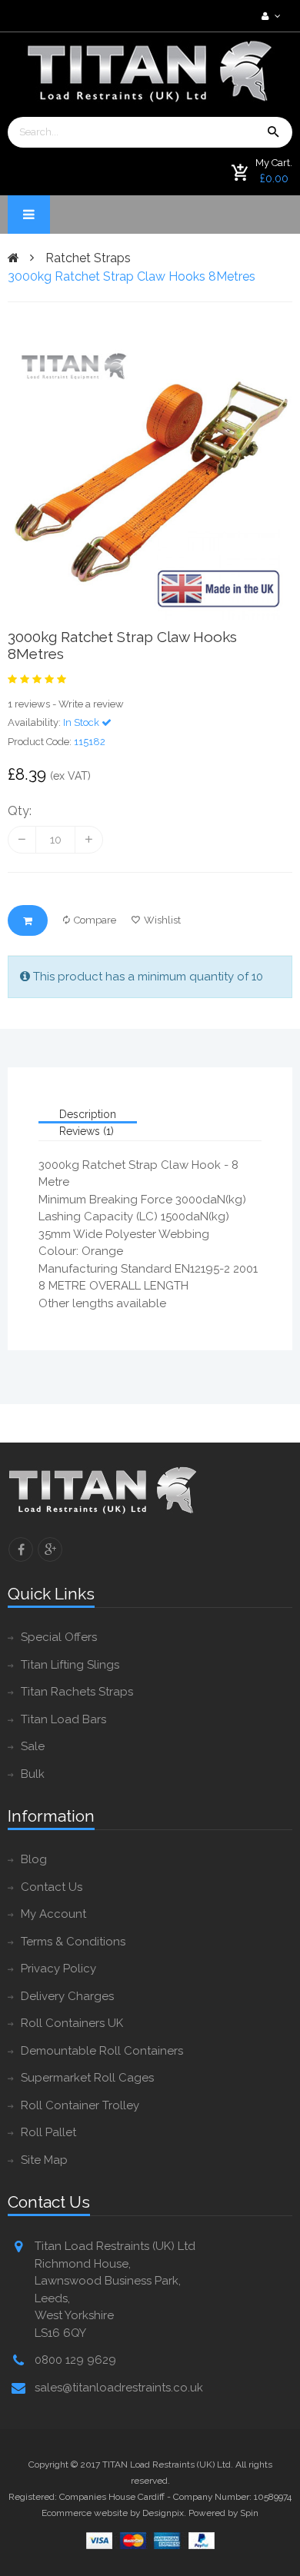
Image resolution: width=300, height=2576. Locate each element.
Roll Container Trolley (80, 2105)
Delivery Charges (67, 1996)
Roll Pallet (48, 2132)
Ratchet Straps (88, 258)
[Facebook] (21, 1549)
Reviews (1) (87, 1131)
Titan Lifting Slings (70, 1665)
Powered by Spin (223, 2513)
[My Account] (269, 16)
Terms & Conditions (73, 1942)
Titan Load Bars (63, 1719)
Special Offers (59, 1637)
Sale (33, 1746)
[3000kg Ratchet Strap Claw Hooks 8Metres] (150, 480)
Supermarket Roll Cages (87, 2078)
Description (88, 1114)
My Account (53, 1914)
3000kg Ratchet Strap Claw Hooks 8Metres (132, 276)
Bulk (33, 1774)
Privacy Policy (58, 1969)
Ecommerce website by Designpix (113, 2513)
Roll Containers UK (72, 2023)
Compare (95, 920)
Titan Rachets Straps (77, 1692)
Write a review (91, 704)
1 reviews (29, 704)
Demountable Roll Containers (102, 2051)
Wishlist (162, 920)
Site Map (44, 2160)
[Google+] (50, 1549)
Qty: (20, 811)
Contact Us (52, 1887)
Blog (34, 1859)
